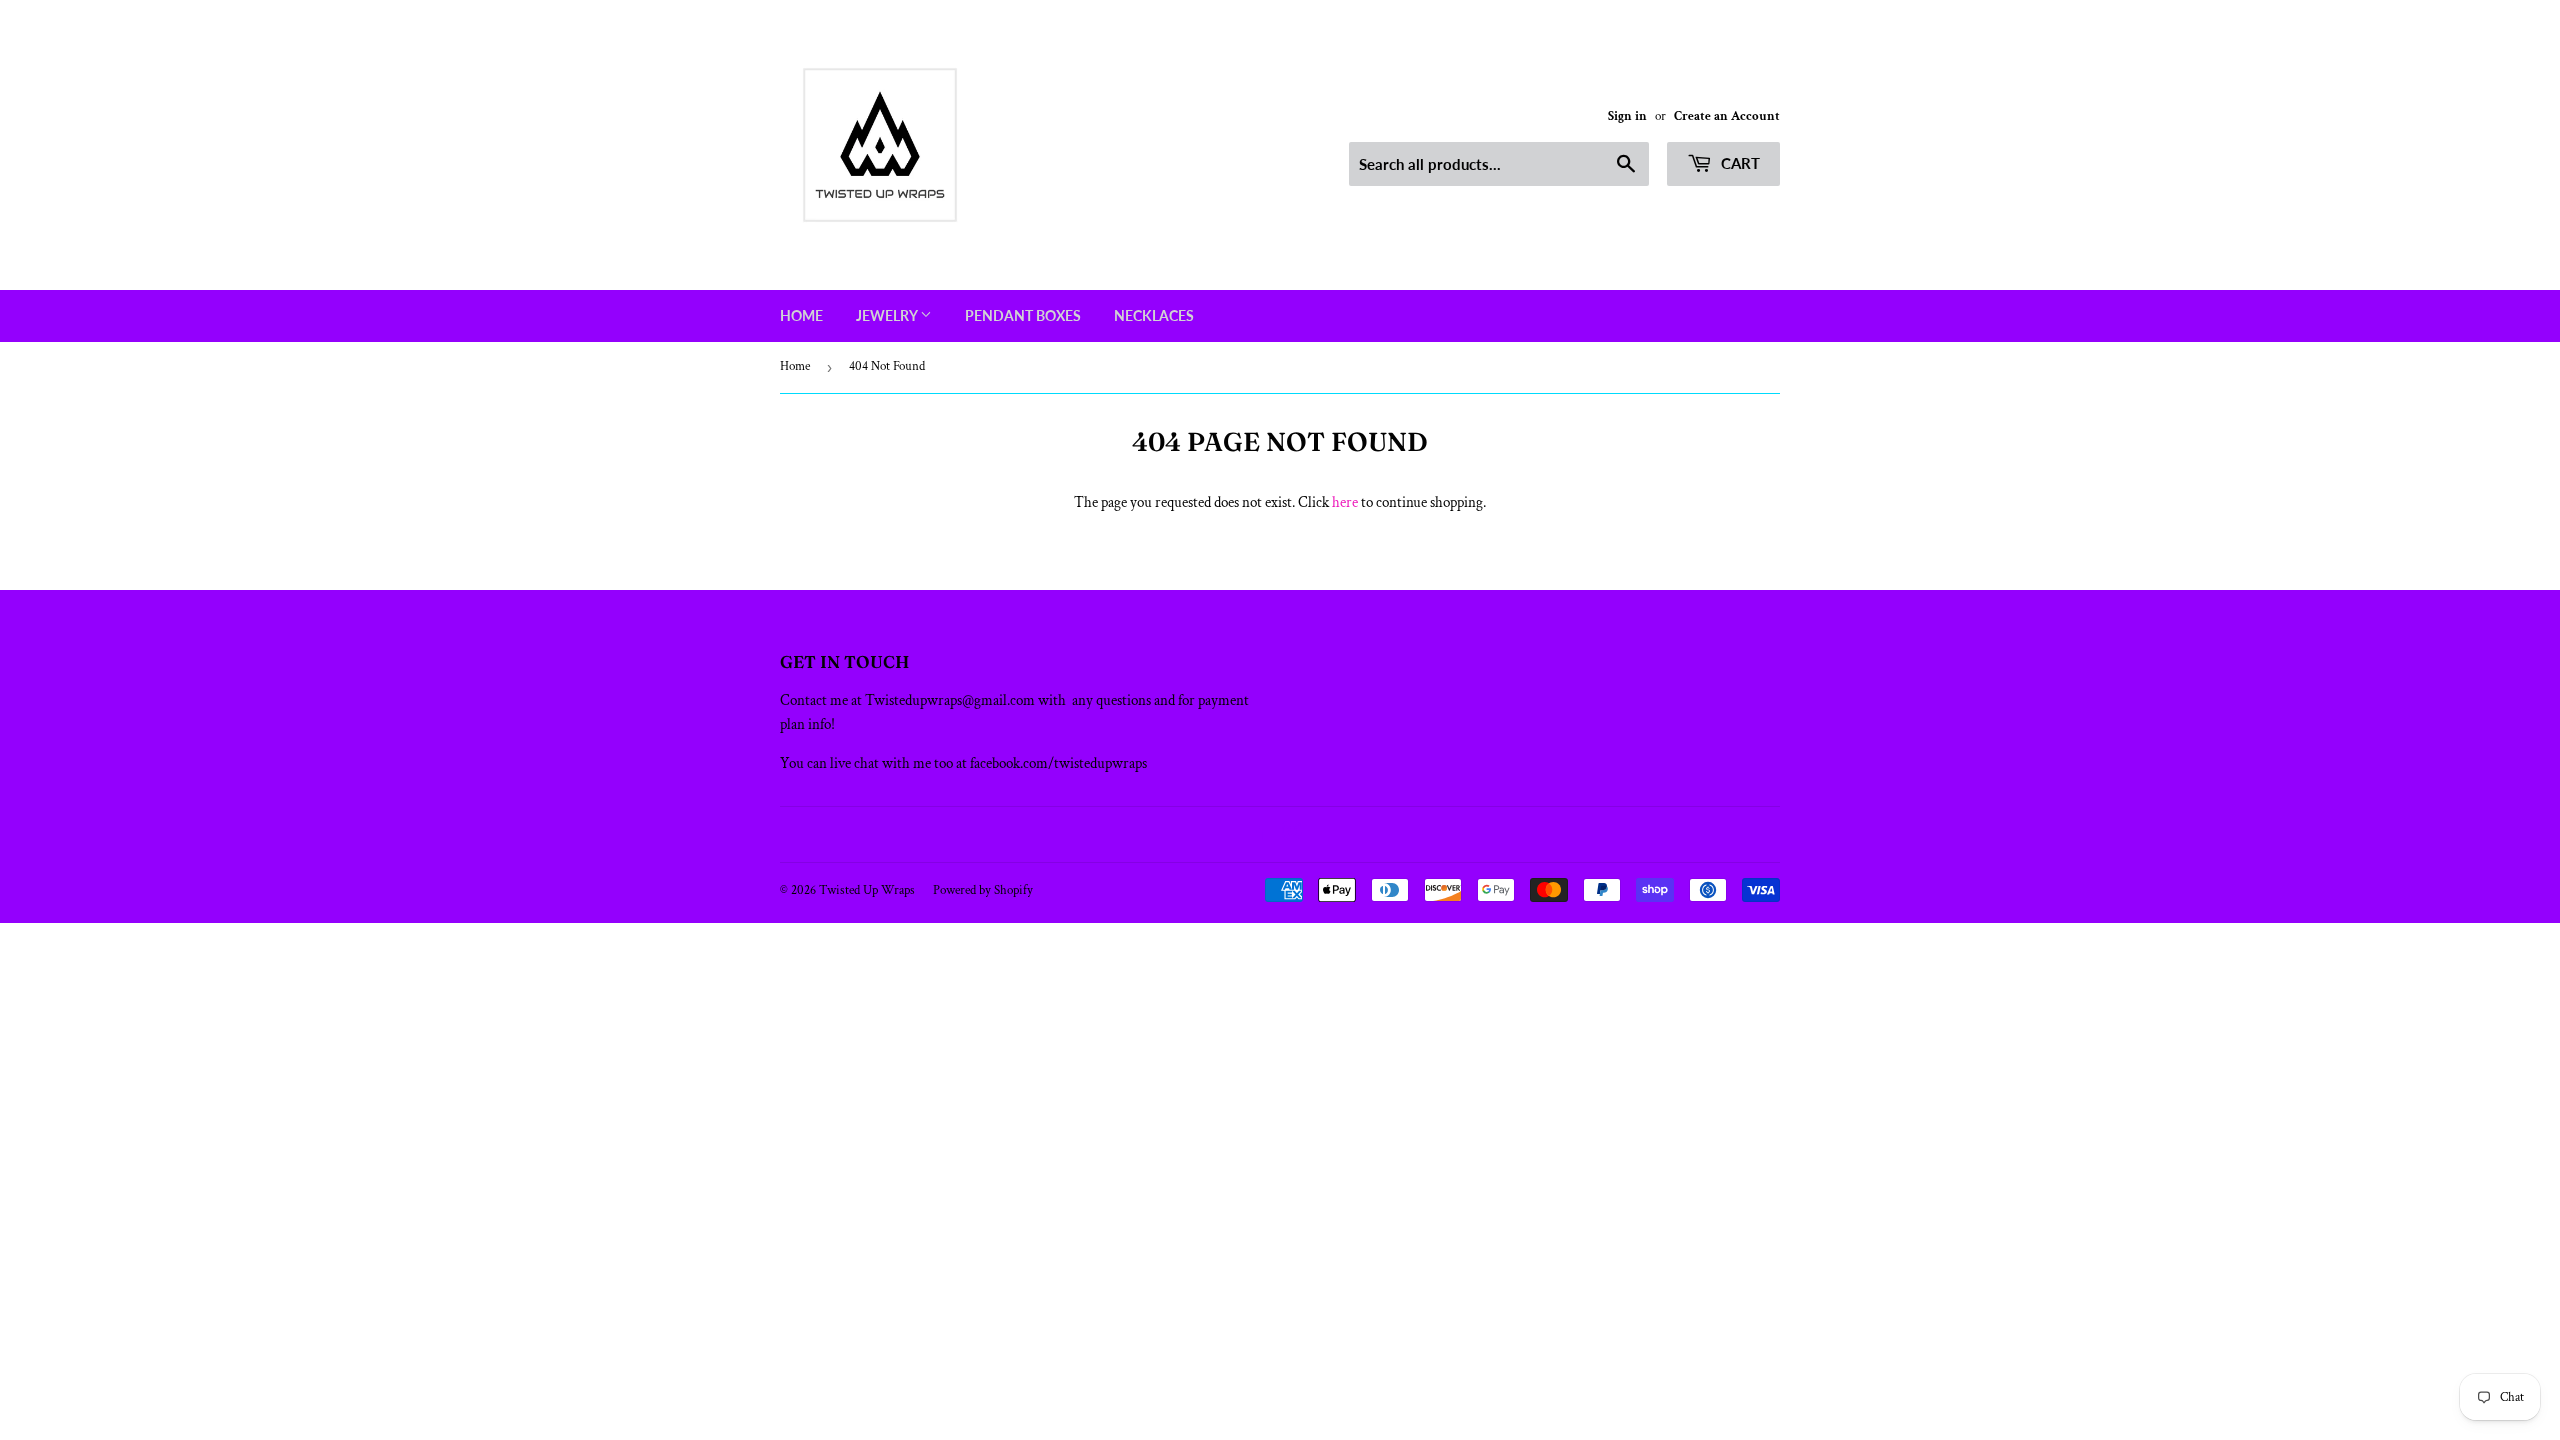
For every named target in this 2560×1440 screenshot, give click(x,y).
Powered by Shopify (983, 890)
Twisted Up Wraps (867, 890)
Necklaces (1154, 315)
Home (801, 315)
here (1345, 502)
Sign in (1627, 116)
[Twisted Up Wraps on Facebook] (1258, 834)
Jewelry (888, 315)
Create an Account (1727, 116)
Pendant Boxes (1023, 315)
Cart (1738, 163)
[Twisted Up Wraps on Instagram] (1292, 834)
